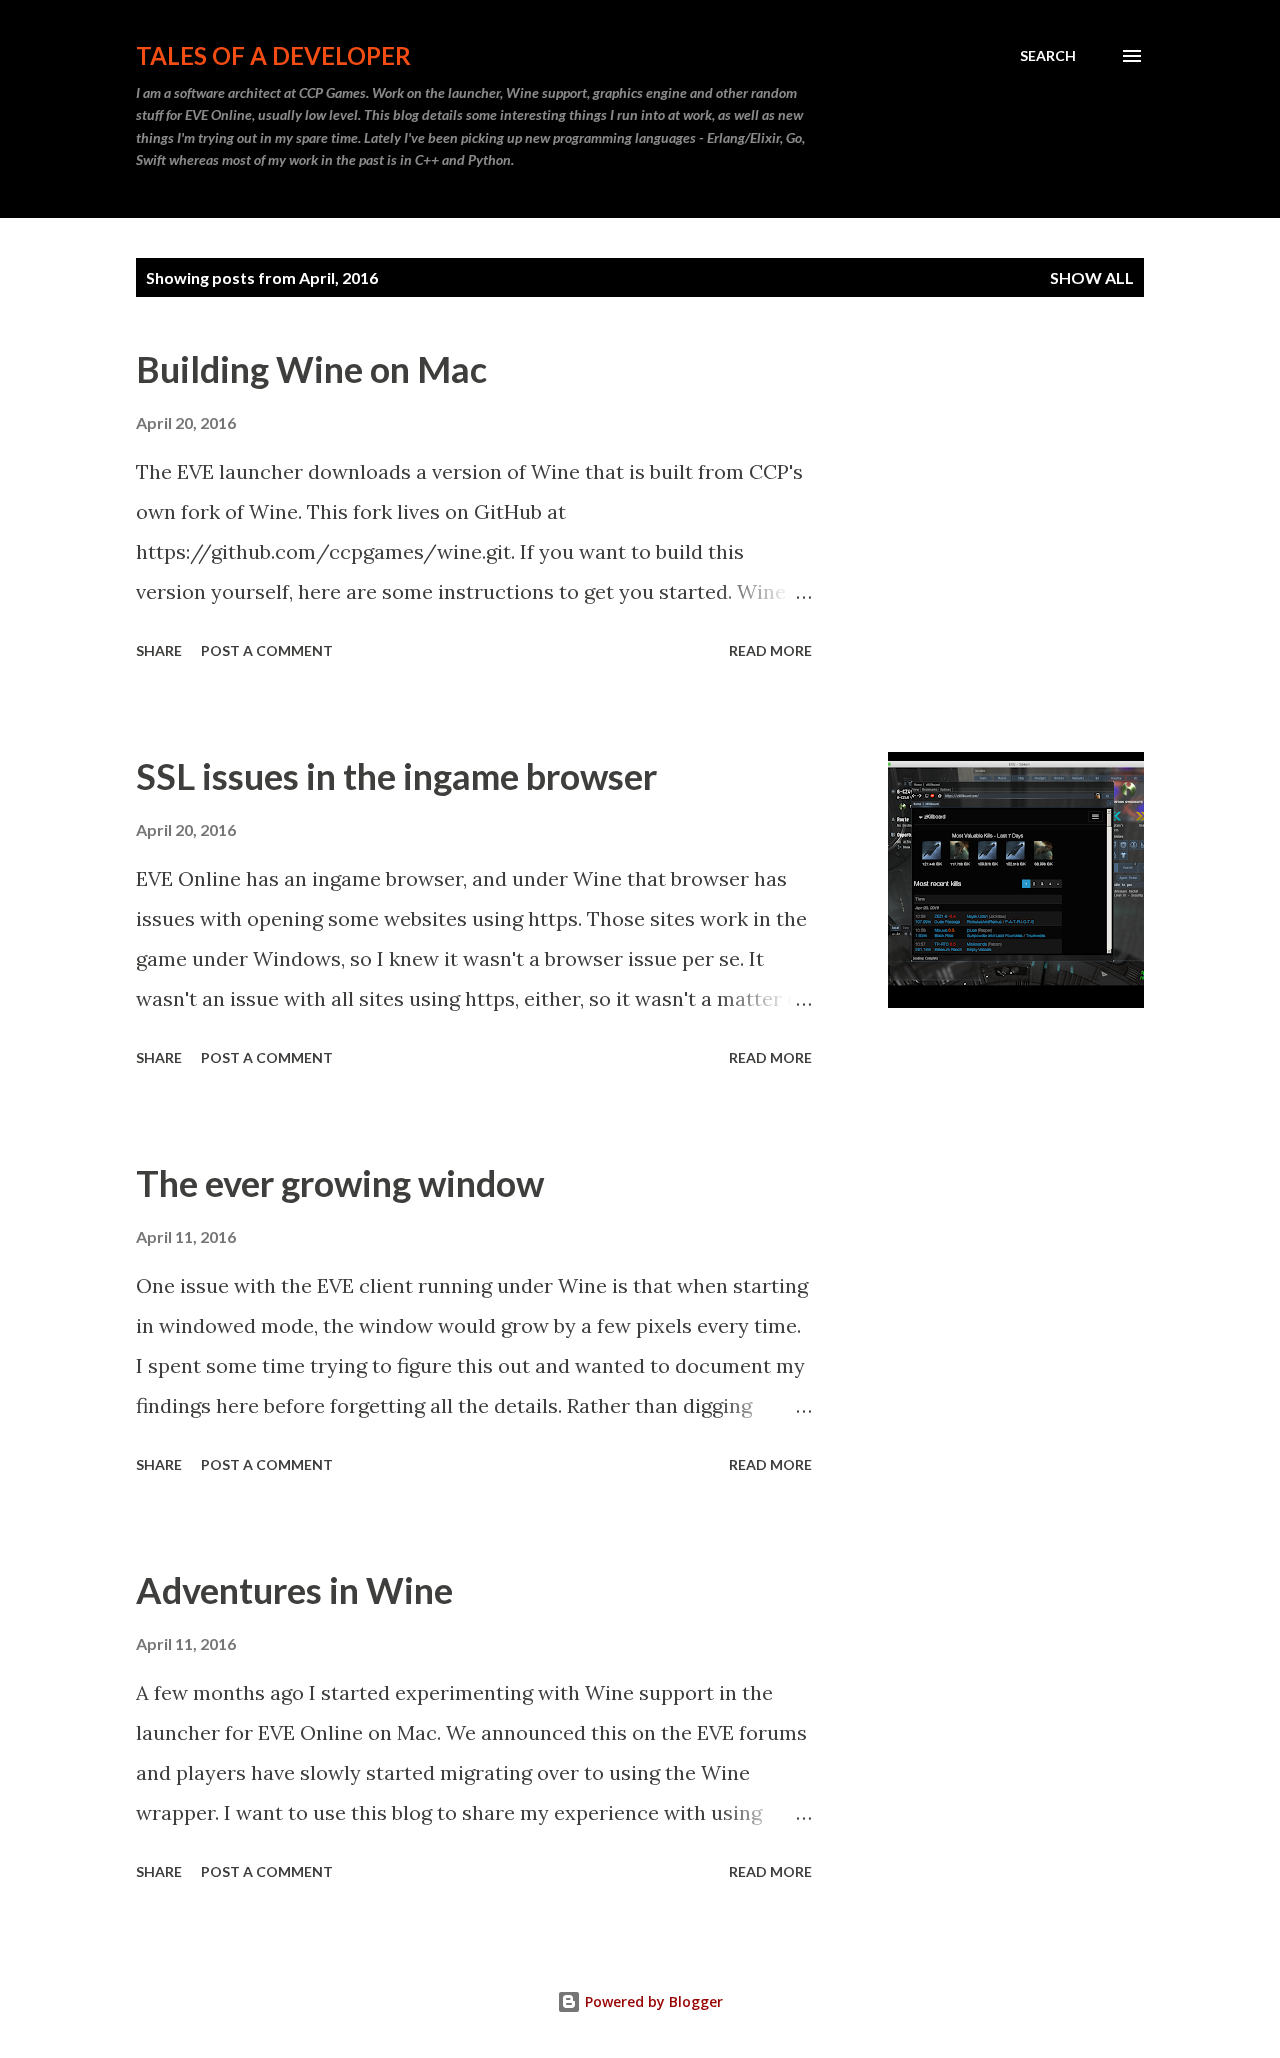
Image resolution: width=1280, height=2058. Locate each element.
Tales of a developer (273, 55)
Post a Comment (267, 650)
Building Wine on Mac (311, 369)
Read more (770, 650)
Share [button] (159, 650)
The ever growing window (340, 1183)
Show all (1092, 277)
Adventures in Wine (294, 1590)
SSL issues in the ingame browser (396, 776)
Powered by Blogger (652, 2001)
